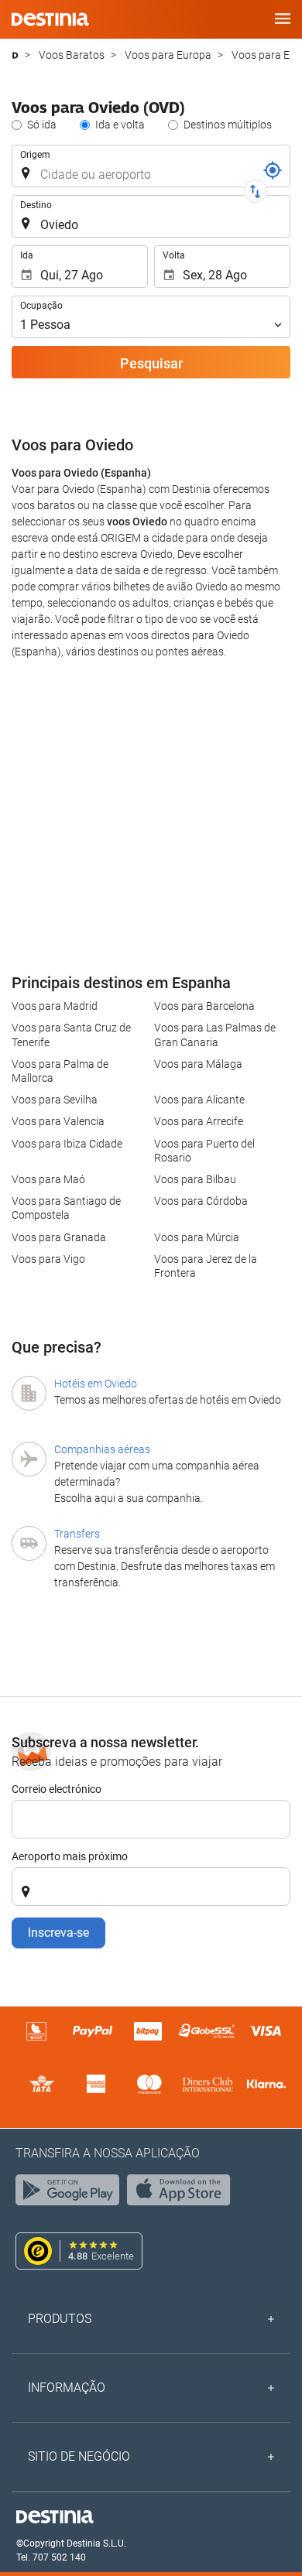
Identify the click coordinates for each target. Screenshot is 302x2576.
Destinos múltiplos (228, 125)
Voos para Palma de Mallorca (60, 1071)
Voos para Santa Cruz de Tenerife (71, 1035)
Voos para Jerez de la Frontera (206, 1266)
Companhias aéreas (102, 1449)
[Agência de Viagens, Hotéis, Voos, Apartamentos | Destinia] (50, 19)
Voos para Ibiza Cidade (67, 1144)
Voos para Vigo (48, 1259)
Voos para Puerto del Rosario (204, 1151)
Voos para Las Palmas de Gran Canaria (215, 1035)
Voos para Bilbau (195, 1179)
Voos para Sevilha (55, 1100)
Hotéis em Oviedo (96, 1384)
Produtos (60, 2319)
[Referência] (273, 170)
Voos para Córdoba (201, 1201)
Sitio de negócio (79, 2456)
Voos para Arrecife (199, 1121)
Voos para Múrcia (197, 1237)
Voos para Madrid (55, 1006)
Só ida (42, 125)
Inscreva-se (58, 1933)
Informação (67, 2388)
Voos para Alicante (199, 1100)
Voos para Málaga (198, 1064)
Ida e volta (120, 125)
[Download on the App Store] (183, 2194)
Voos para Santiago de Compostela (66, 1208)
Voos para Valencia (58, 1121)
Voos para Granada (59, 1237)
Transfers (77, 1534)
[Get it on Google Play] (71, 2194)
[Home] (15, 55)
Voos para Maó (48, 1179)
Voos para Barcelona (204, 1006)
